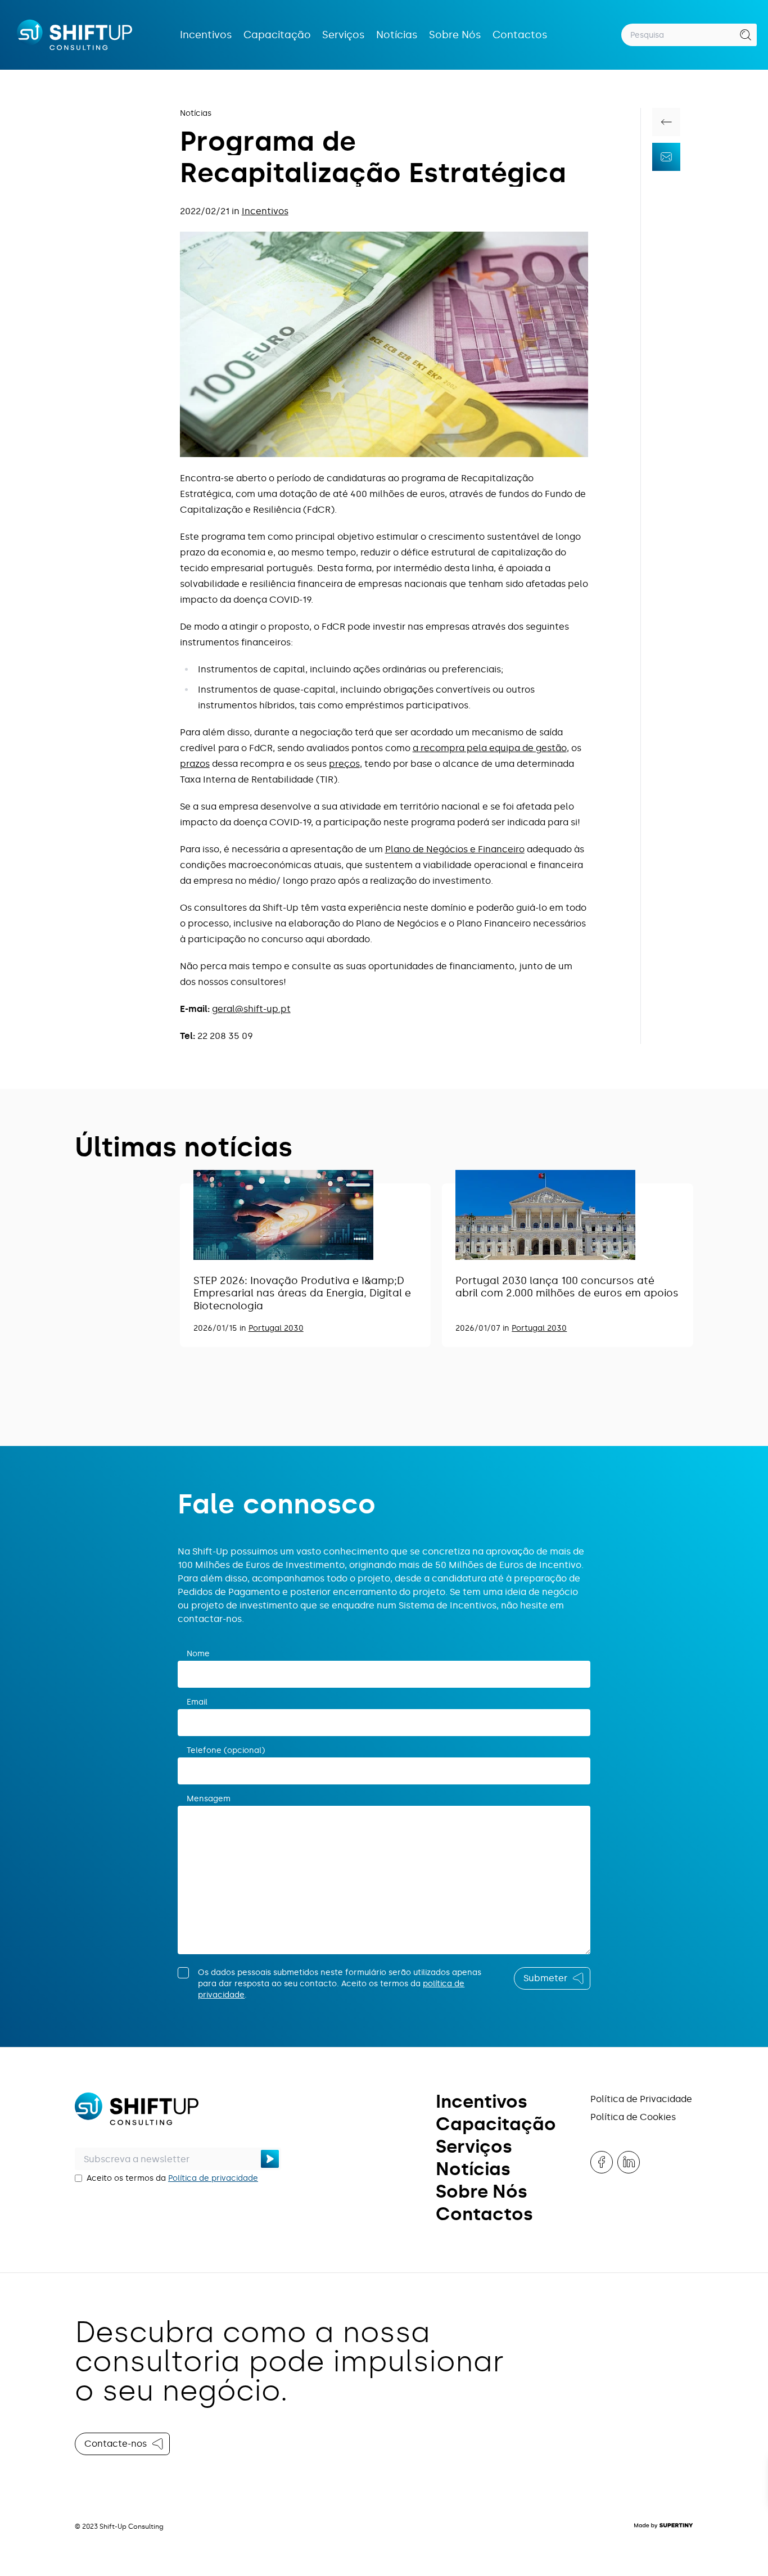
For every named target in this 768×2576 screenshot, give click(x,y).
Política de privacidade (213, 2178)
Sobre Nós (455, 35)
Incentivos (206, 35)
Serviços (344, 35)
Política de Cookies (633, 2117)
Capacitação (277, 35)
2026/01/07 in (484, 1328)
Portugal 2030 (276, 1328)
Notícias (397, 35)
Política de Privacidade (641, 2099)
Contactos (520, 35)
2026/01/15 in (221, 1328)
